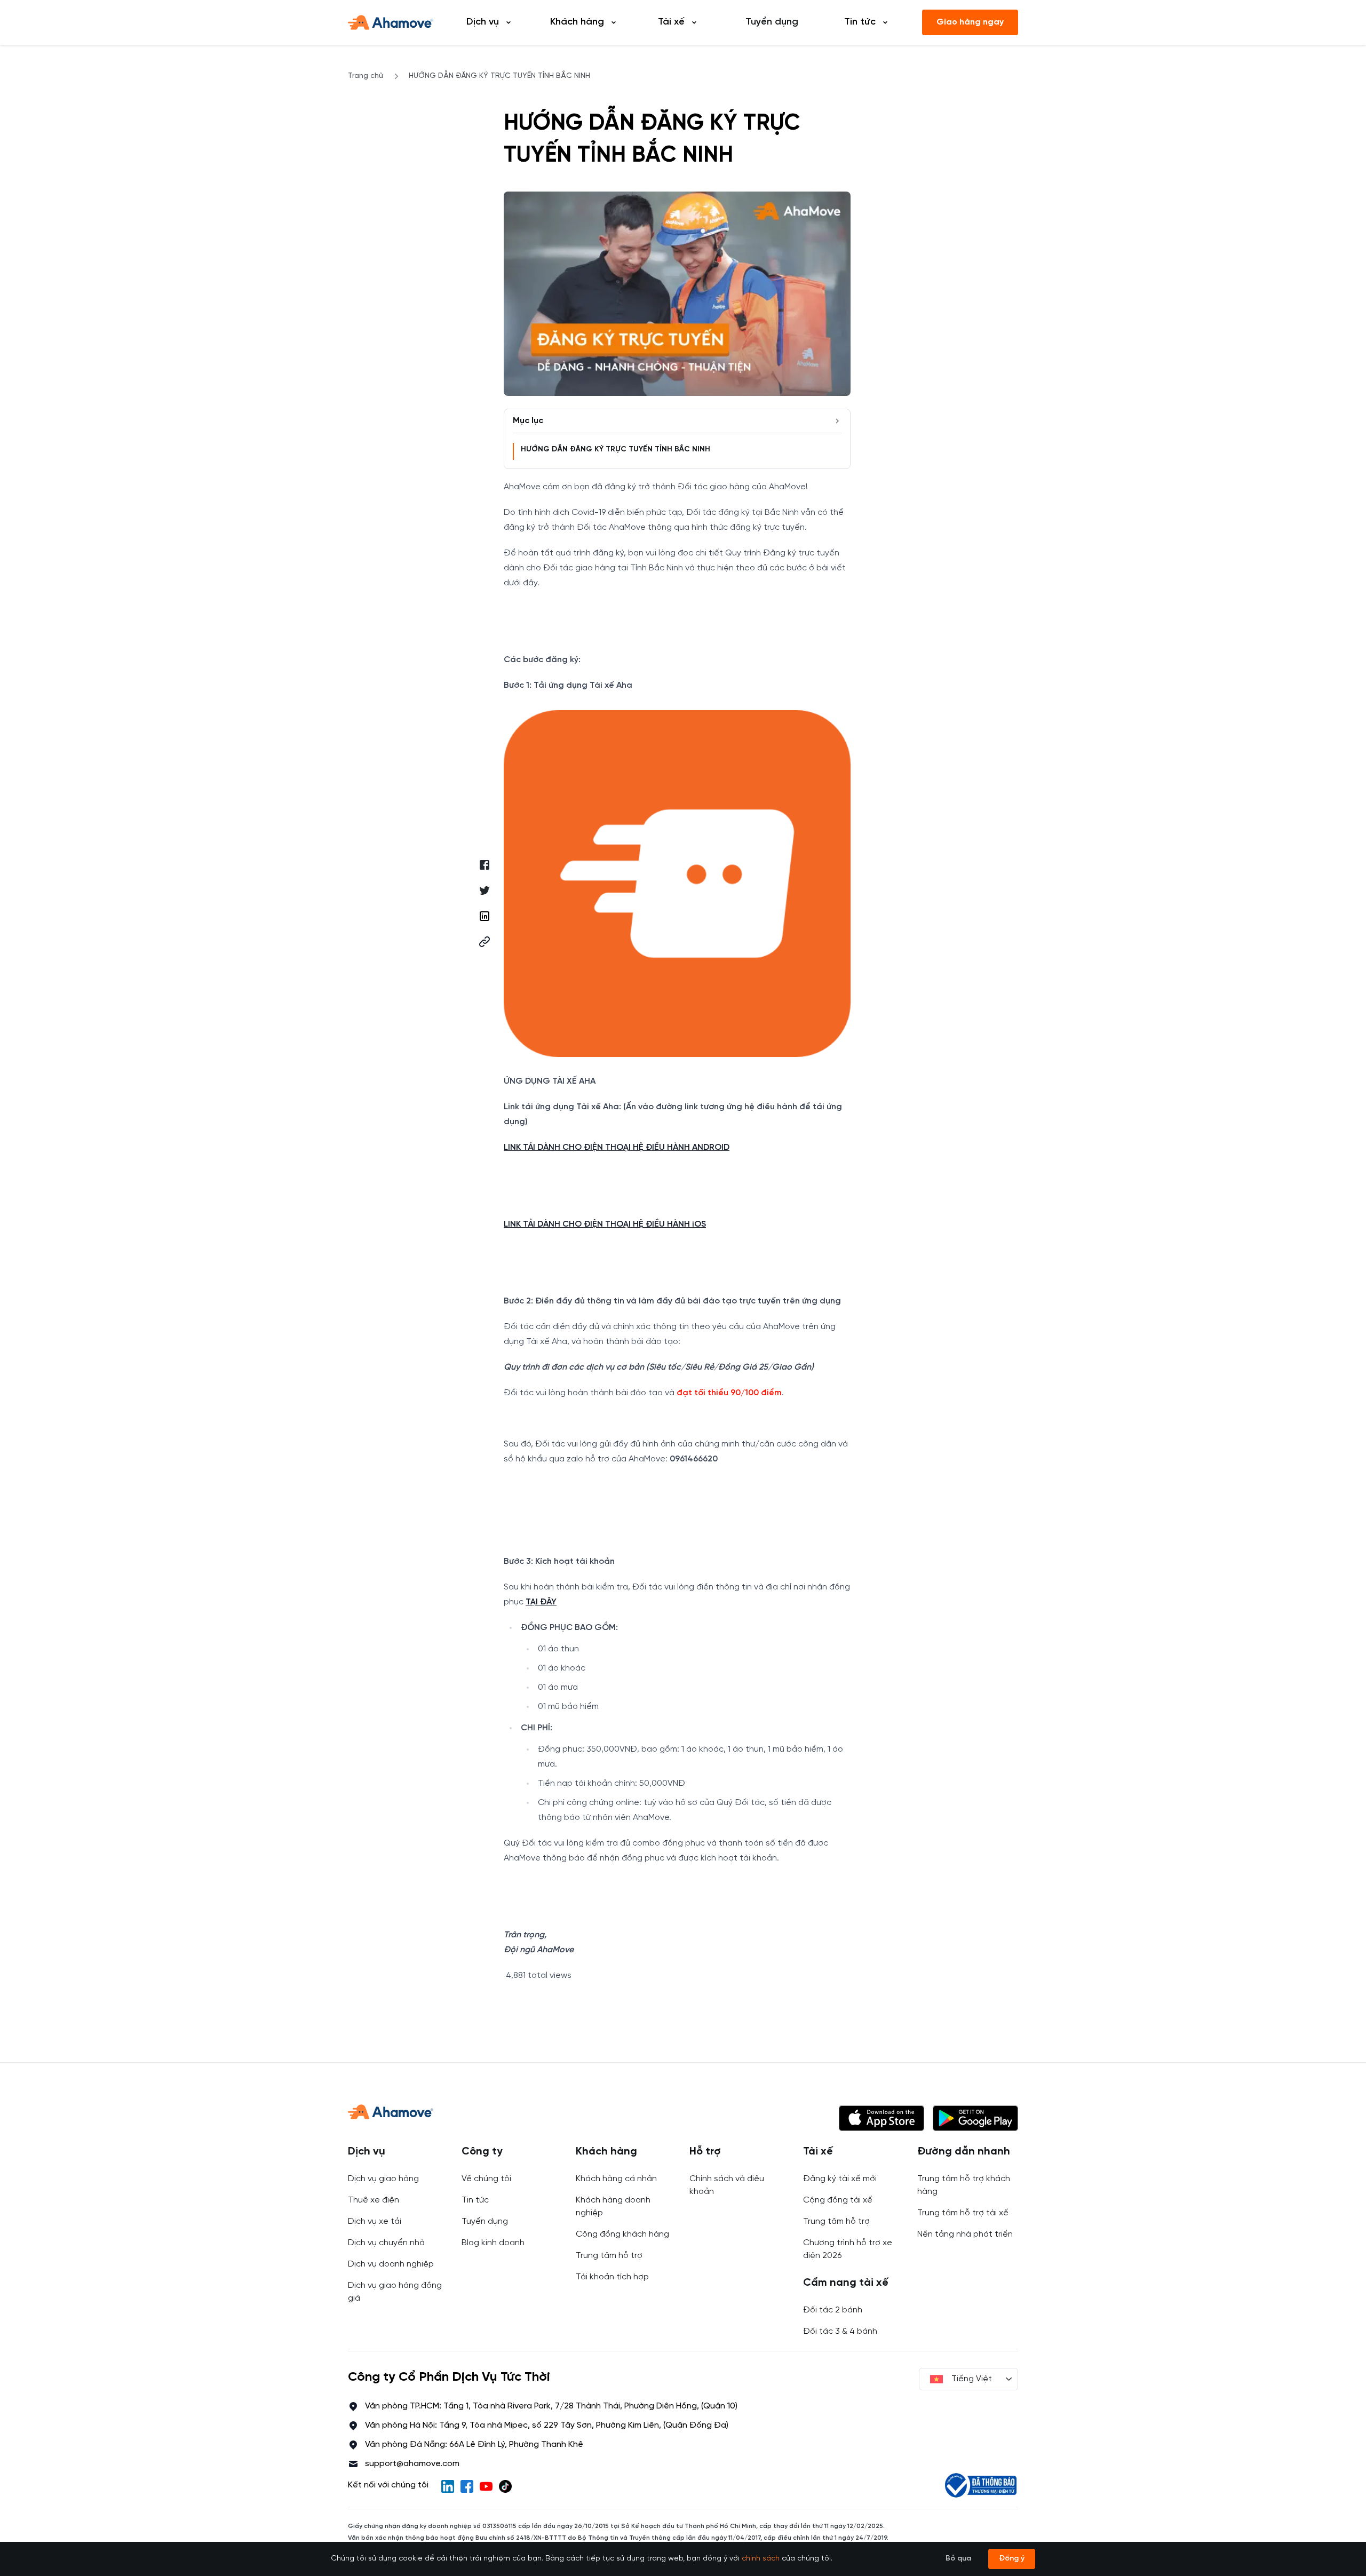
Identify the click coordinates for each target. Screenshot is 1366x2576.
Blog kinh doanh (493, 2243)
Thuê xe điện (374, 2200)
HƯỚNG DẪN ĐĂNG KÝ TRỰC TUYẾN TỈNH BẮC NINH (616, 450)
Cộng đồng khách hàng (622, 2234)
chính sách (761, 2559)
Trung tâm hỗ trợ (609, 2256)
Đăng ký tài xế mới (840, 2179)
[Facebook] (467, 2486)
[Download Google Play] (975, 2118)
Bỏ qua (958, 2559)
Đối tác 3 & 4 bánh (840, 2331)
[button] (485, 942)
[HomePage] (391, 22)
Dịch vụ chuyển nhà (386, 2243)
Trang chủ (366, 76)
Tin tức (475, 2200)
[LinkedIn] (448, 2486)
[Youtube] (486, 2486)
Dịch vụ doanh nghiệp (391, 2264)
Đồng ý (1012, 2559)
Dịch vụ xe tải (375, 2221)
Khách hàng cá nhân (616, 2179)
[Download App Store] (881, 2118)
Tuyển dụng (772, 22)
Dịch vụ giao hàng (383, 2179)
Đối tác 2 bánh (833, 2310)
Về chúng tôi (486, 2179)
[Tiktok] (505, 2486)
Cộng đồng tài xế (838, 2200)
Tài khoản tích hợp (612, 2277)
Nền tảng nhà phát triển (965, 2234)
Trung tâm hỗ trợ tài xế (963, 2213)
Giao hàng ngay (970, 22)
